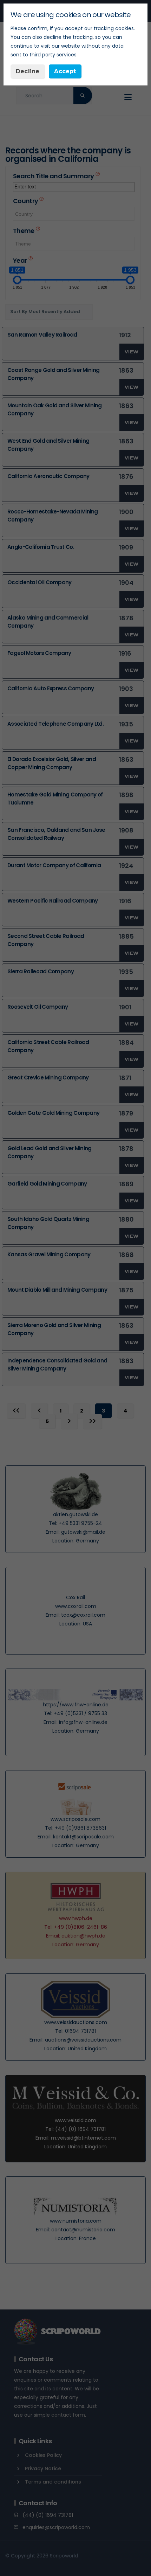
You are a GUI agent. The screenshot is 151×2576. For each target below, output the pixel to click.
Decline (28, 71)
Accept (65, 71)
